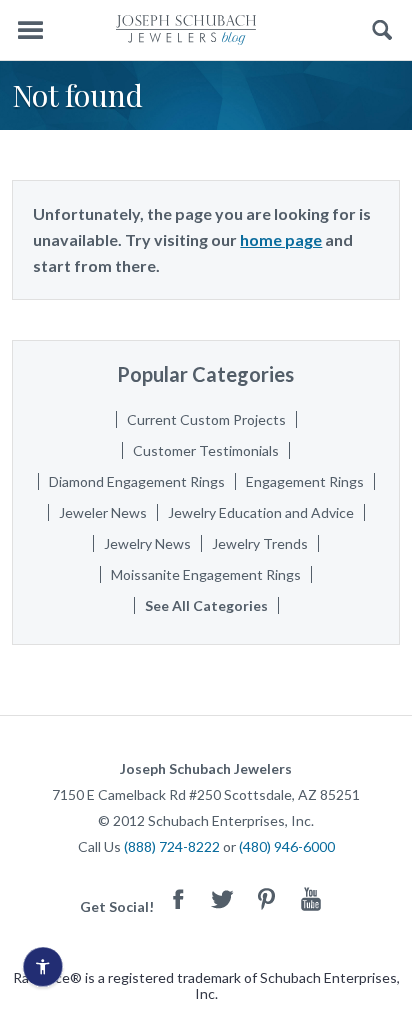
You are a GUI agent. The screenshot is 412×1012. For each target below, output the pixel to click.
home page (281, 239)
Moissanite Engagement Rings (206, 574)
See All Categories (206, 605)
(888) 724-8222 (172, 846)
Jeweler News (103, 512)
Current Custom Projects (206, 419)
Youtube (311, 898)
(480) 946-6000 (287, 846)
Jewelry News (147, 543)
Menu (30, 30)
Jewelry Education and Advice (261, 512)
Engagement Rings (305, 481)
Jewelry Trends (260, 543)
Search (382, 30)
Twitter (223, 898)
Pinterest (267, 898)
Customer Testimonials (206, 450)
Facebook (179, 898)
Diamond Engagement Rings (137, 481)
